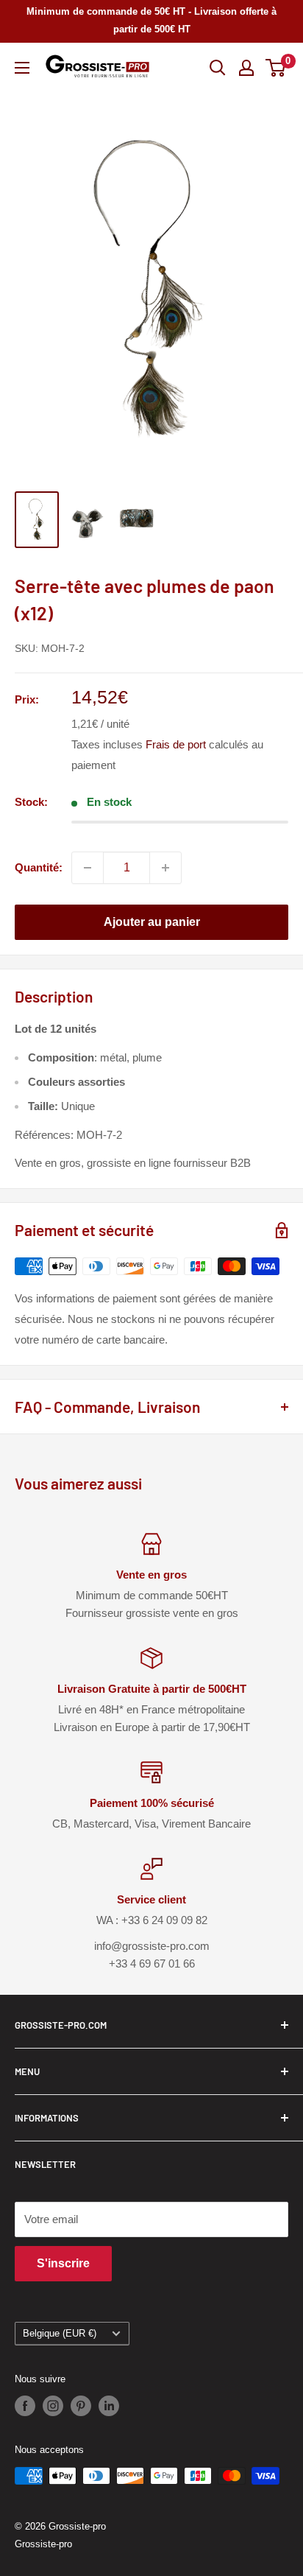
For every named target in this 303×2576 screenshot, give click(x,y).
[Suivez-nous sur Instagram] (53, 2406)
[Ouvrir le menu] (22, 68)
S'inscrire (63, 2263)
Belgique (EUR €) (60, 2333)
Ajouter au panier (152, 922)
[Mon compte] (246, 68)
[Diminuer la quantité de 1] (88, 868)
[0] (276, 68)
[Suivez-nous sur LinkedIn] (109, 2406)
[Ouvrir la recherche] (218, 68)
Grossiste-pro (43, 2544)
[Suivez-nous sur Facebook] (25, 2406)
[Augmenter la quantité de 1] (165, 868)
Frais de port (176, 744)
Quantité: (39, 867)
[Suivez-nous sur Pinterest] (81, 2406)
